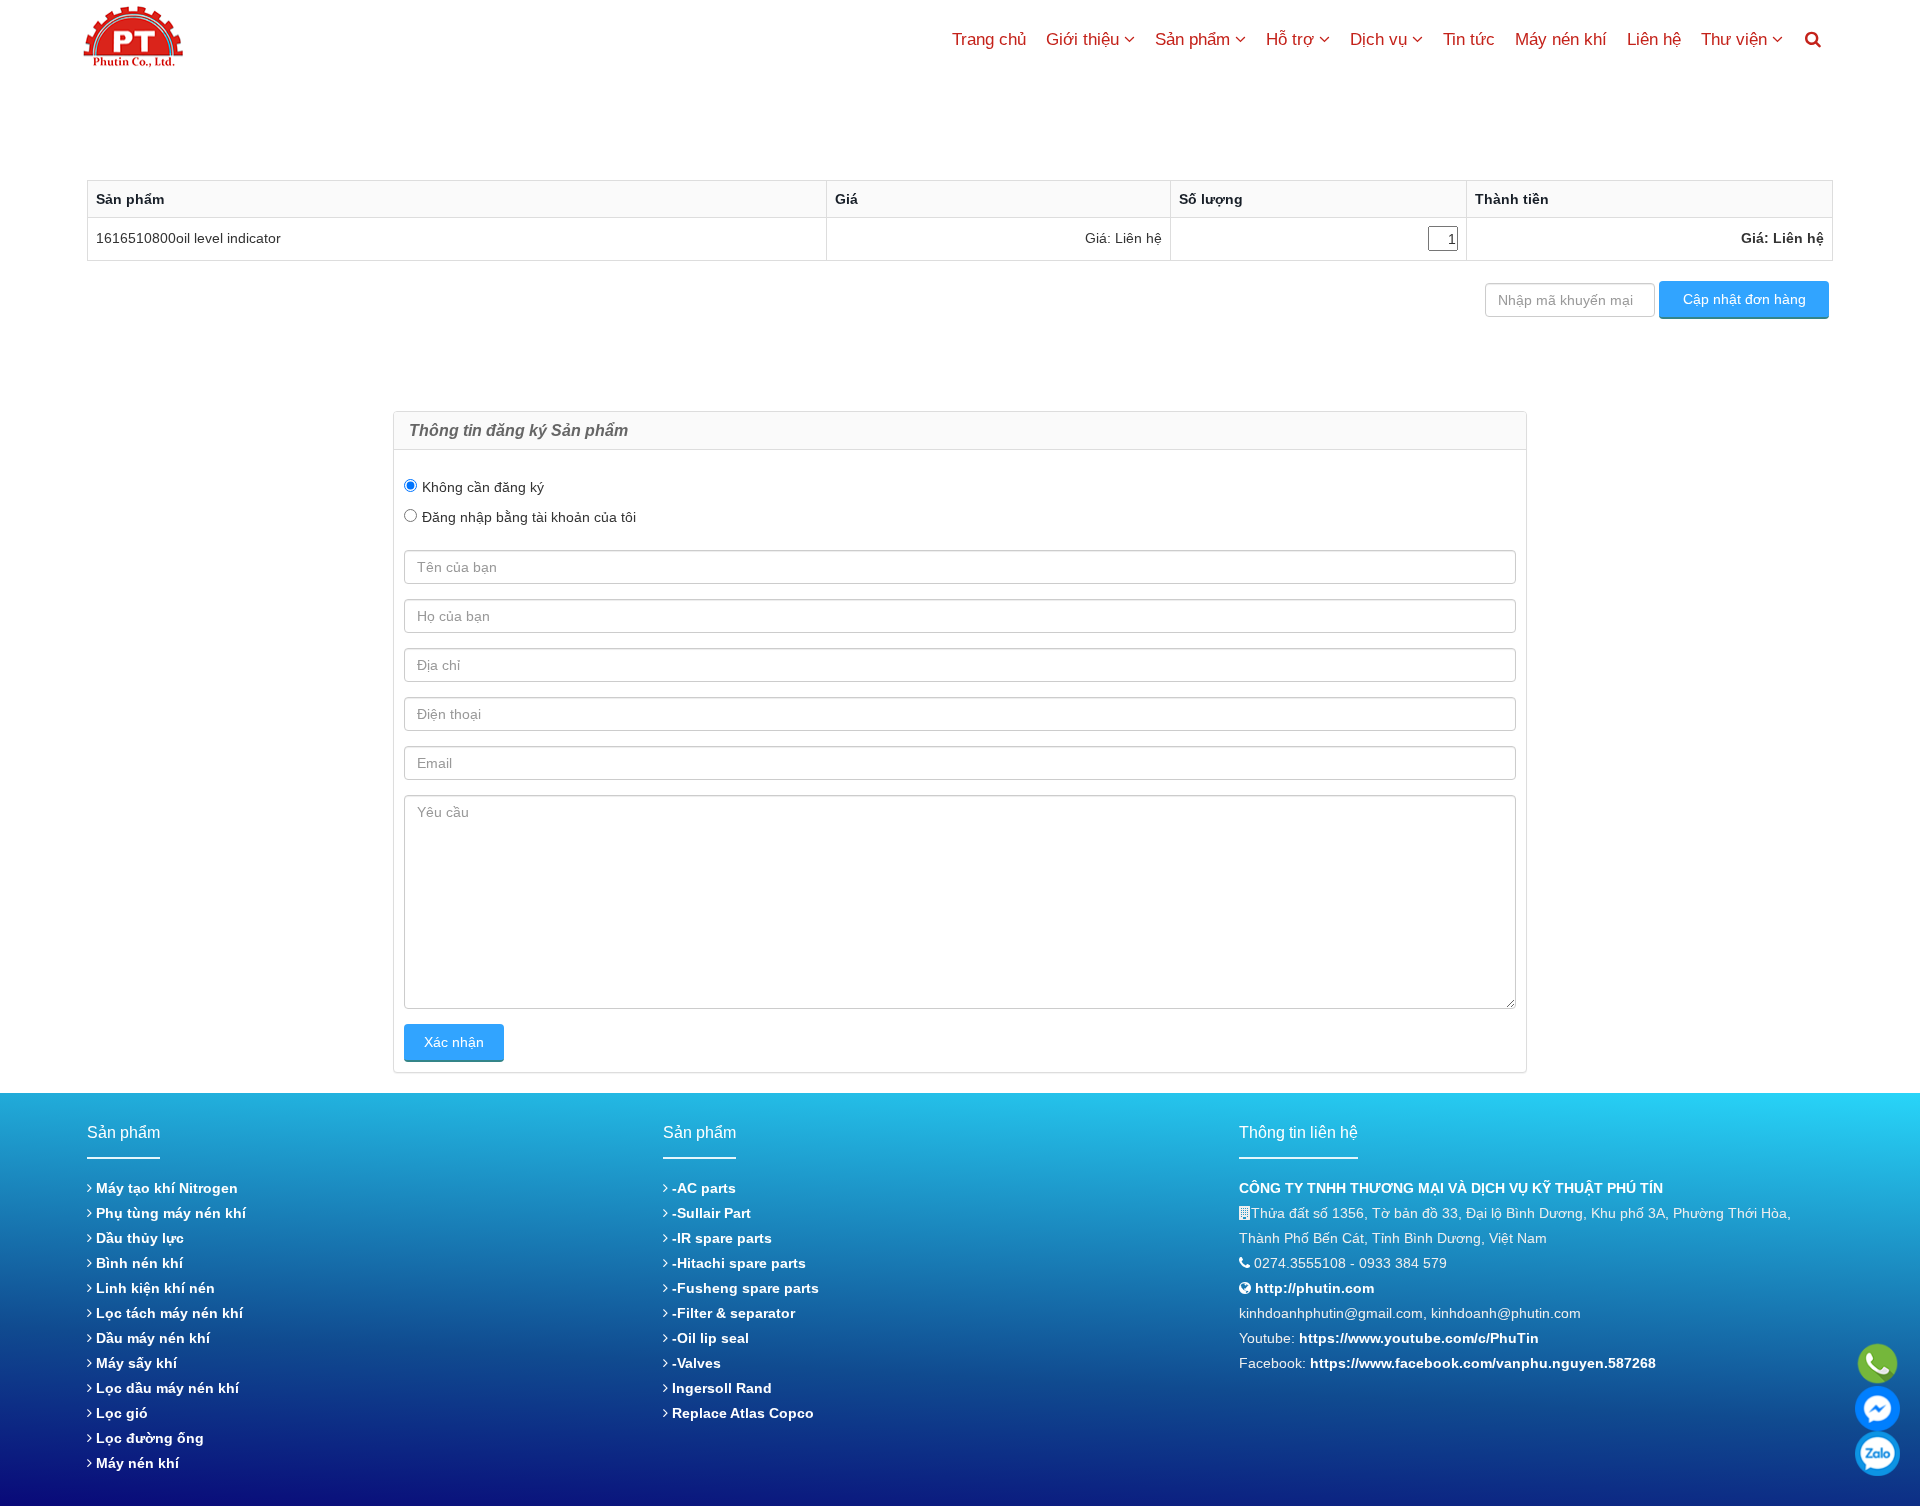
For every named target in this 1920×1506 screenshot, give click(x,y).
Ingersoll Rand (720, 1388)
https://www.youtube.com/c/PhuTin (1419, 1338)
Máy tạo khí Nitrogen (165, 1188)
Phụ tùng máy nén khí (169, 1213)
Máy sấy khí (134, 1363)
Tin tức (1469, 39)
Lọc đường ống (148, 1438)
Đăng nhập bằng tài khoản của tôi (529, 517)
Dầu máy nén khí (151, 1338)
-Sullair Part (709, 1213)
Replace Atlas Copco (741, 1413)
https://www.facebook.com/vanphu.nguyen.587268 (1483, 1363)
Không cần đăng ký (483, 487)
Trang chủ (989, 39)
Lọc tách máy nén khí (167, 1313)
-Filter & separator (731, 1313)
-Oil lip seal (708, 1338)
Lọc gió (120, 1413)
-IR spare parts (720, 1238)
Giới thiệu (1082, 39)
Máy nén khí (1561, 39)
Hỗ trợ (1290, 39)
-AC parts (702, 1188)
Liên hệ (1654, 39)
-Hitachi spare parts (737, 1263)
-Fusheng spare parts (743, 1288)
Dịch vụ (1378, 39)
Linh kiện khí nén (153, 1288)
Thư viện (1734, 39)
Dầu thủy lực (138, 1238)
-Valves (694, 1363)
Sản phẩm (1192, 39)
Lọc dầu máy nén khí (165, 1388)
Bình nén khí (137, 1263)
